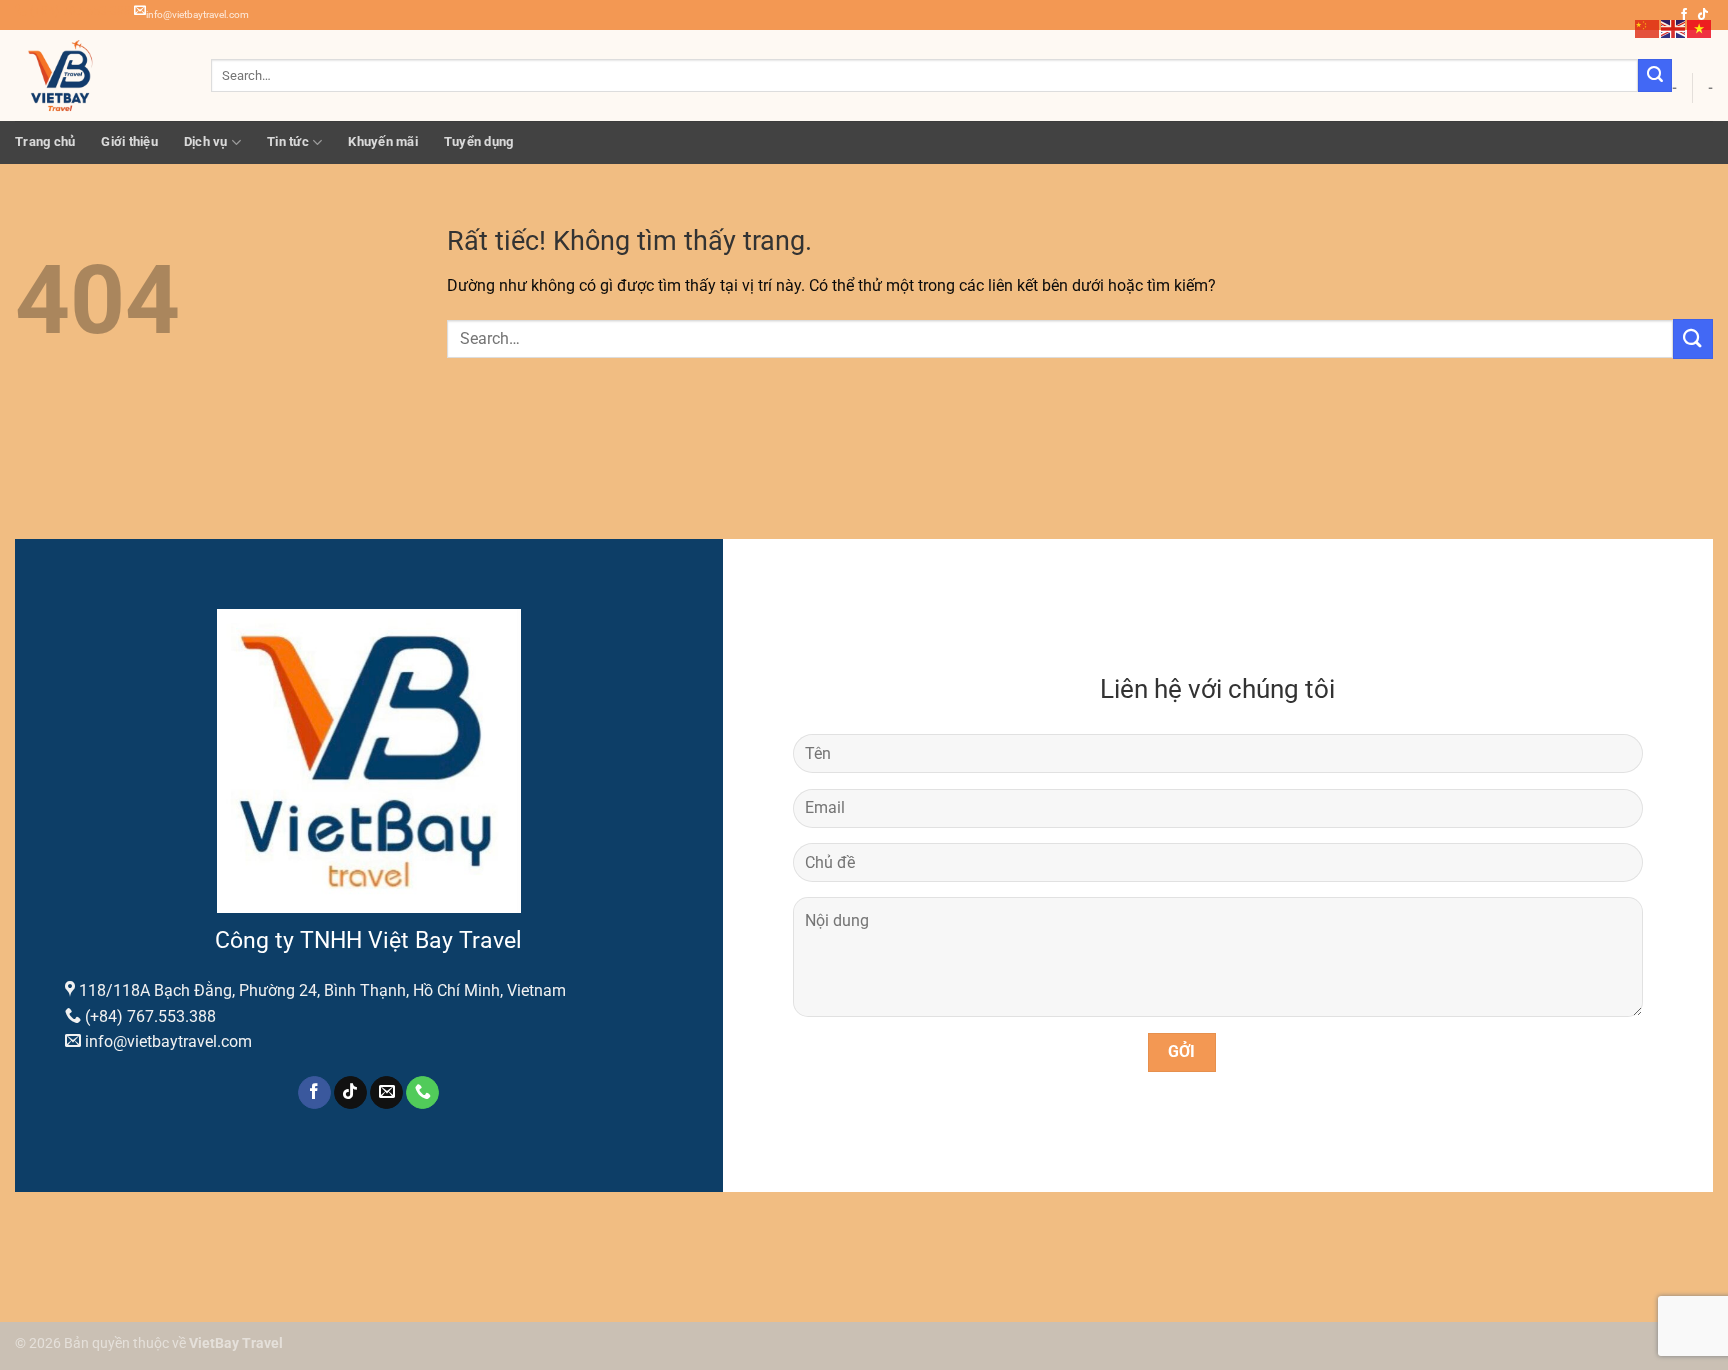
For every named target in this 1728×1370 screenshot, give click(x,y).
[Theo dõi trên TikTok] (350, 1093)
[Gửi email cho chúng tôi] (386, 1093)
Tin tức (288, 141)
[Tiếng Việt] (1700, 27)
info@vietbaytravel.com (197, 14)
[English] (1674, 27)
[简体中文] (1648, 27)
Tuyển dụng (479, 141)
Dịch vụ (206, 141)
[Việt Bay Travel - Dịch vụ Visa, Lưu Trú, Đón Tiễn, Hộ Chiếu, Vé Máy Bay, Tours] (98, 75)
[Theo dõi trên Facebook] (314, 1093)
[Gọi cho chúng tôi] (422, 1093)
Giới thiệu (129, 141)
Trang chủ (45, 141)
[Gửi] (1655, 76)
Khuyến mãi (383, 141)
